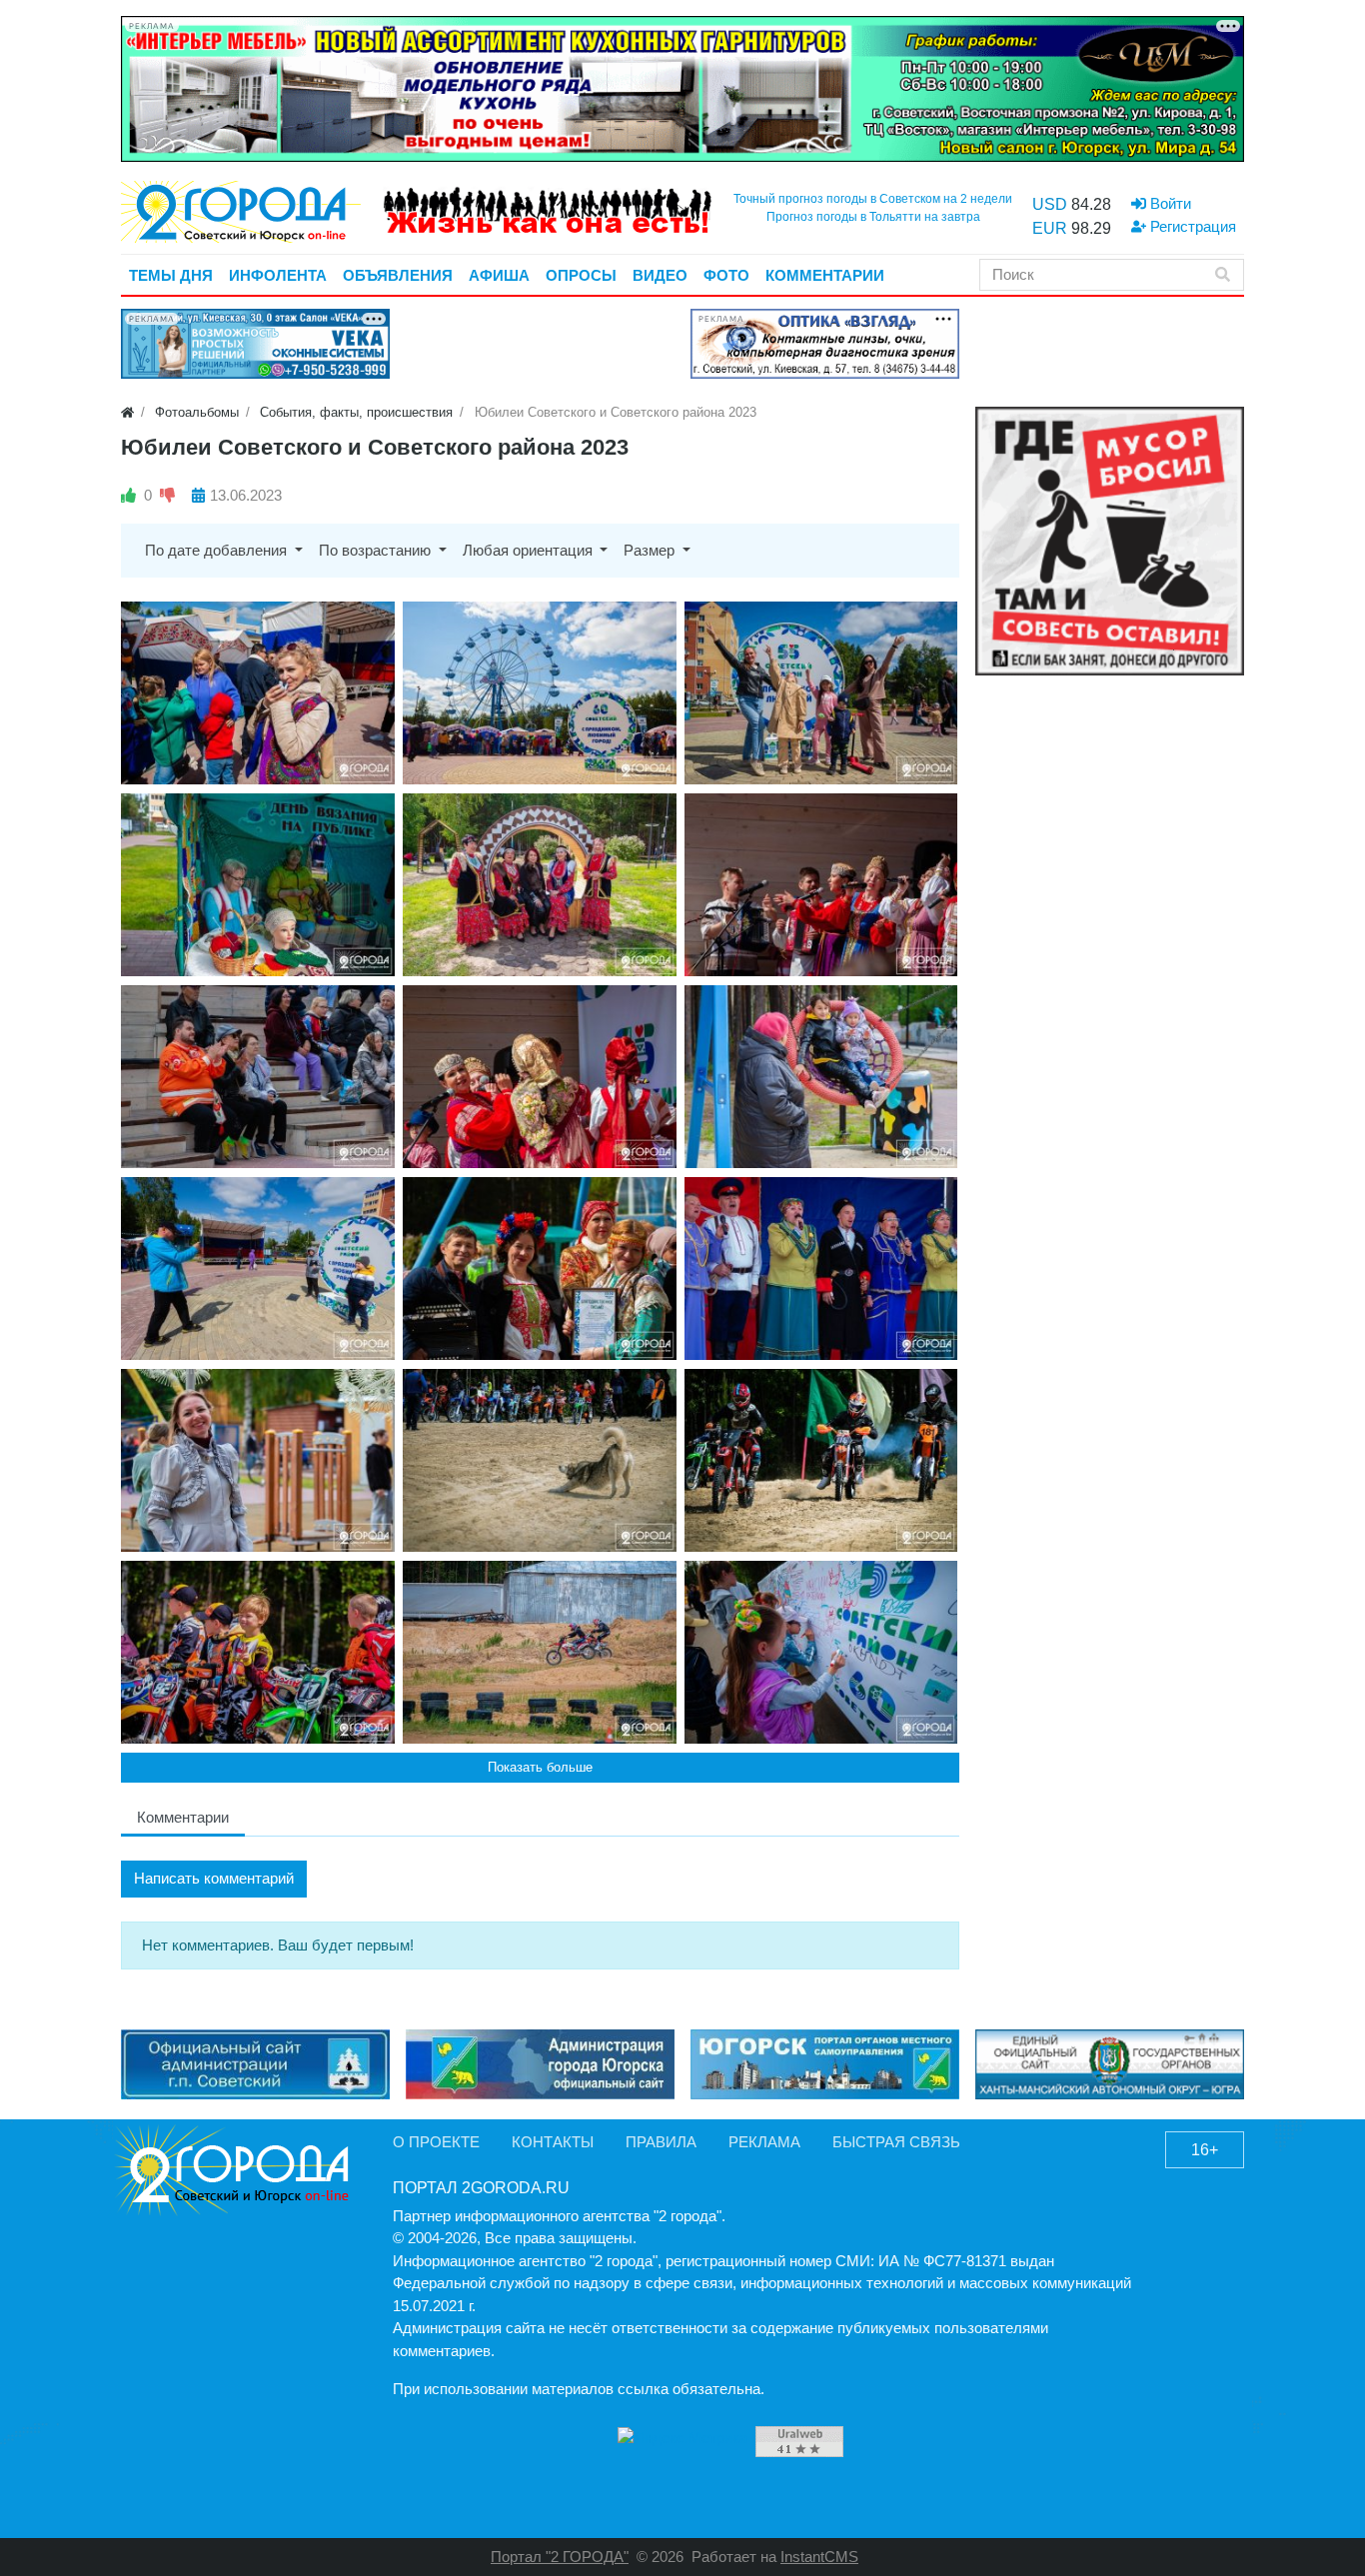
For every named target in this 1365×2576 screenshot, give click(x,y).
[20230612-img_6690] (258, 693)
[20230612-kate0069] (540, 1652)
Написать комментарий (214, 1878)
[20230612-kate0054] (821, 1460)
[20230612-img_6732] (540, 885)
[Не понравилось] (167, 495)
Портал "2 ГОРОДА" (560, 2557)
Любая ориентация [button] (530, 550)
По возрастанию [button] (377, 550)
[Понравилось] (128, 495)
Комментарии (183, 1817)
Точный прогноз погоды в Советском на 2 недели (873, 199)
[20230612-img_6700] (258, 1269)
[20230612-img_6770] (258, 1460)
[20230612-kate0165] (821, 1652)
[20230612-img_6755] (540, 1077)
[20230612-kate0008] (258, 1652)
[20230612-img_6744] (258, 1077)
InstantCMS (819, 2557)
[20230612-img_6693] (821, 693)
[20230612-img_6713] (258, 885)
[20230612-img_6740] (821, 885)
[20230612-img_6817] (821, 1269)
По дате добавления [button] (218, 550)
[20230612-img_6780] (540, 1269)
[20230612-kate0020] (540, 1460)
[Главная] (127, 412)
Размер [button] (651, 550)
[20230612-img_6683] (540, 693)
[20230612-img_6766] (821, 1077)
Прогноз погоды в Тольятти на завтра (873, 217)
